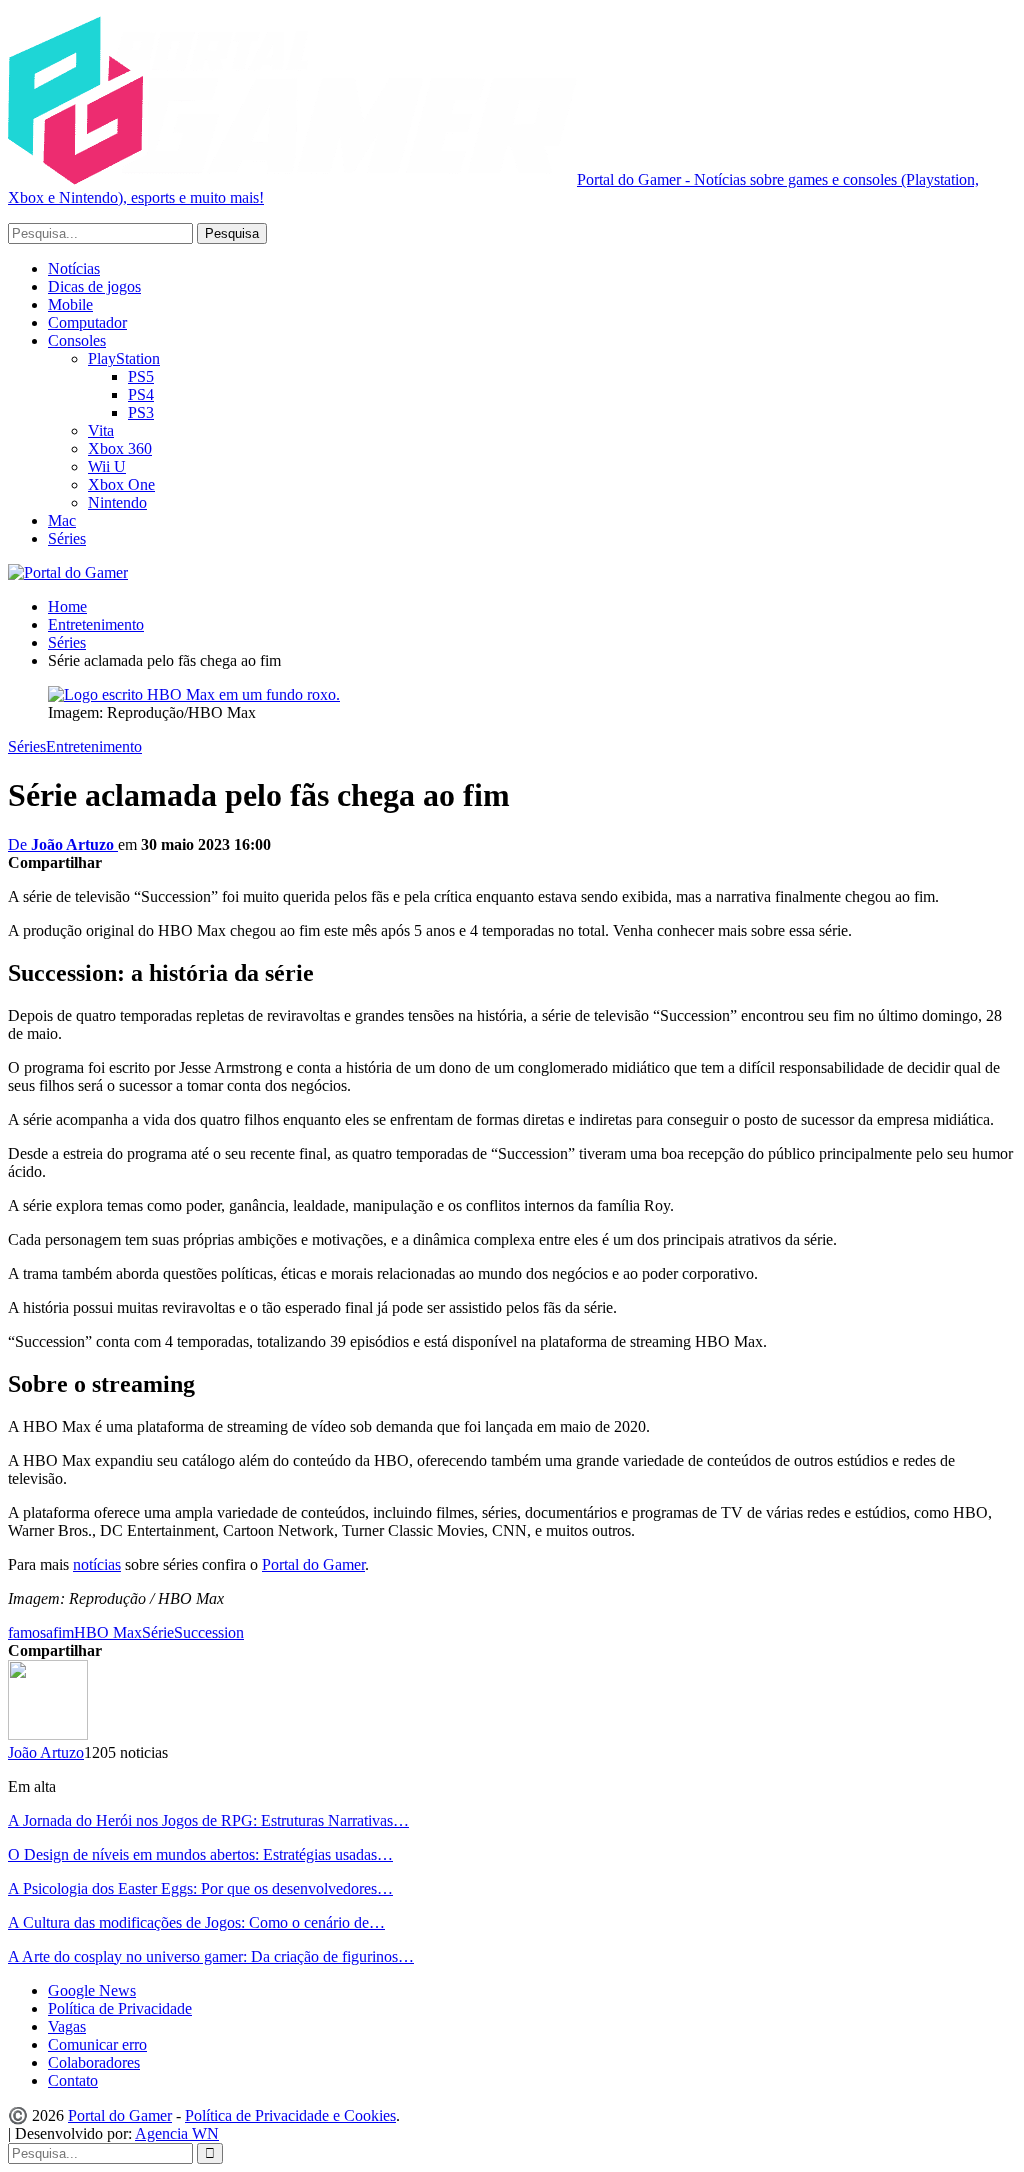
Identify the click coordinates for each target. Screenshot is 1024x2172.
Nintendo (117, 502)
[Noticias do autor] (48, 1734)
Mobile (70, 304)
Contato (73, 2080)
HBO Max (108, 1632)
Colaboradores (94, 2062)
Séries (67, 538)
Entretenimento (94, 746)
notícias (97, 1564)
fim (63, 1632)
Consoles (77, 340)
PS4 (141, 394)
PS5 (141, 376)
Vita (101, 430)
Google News (92, 1990)
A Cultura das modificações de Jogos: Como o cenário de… (196, 1922)
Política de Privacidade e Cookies (290, 2115)
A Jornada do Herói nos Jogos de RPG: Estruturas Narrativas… (208, 1820)
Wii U (107, 466)
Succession (209, 1632)
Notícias (74, 268)
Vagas (67, 2026)
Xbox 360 (120, 448)
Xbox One (121, 484)
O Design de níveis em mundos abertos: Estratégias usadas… (200, 1854)
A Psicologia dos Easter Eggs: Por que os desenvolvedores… (200, 1888)
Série (158, 1632)
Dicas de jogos (94, 286)
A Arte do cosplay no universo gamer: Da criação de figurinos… (211, 1956)
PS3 (141, 412)
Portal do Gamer (313, 1564)
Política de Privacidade (120, 2008)
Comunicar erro (97, 2044)
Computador (87, 322)
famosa (30, 1632)
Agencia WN (177, 2133)
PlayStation (124, 358)
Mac (62, 520)
